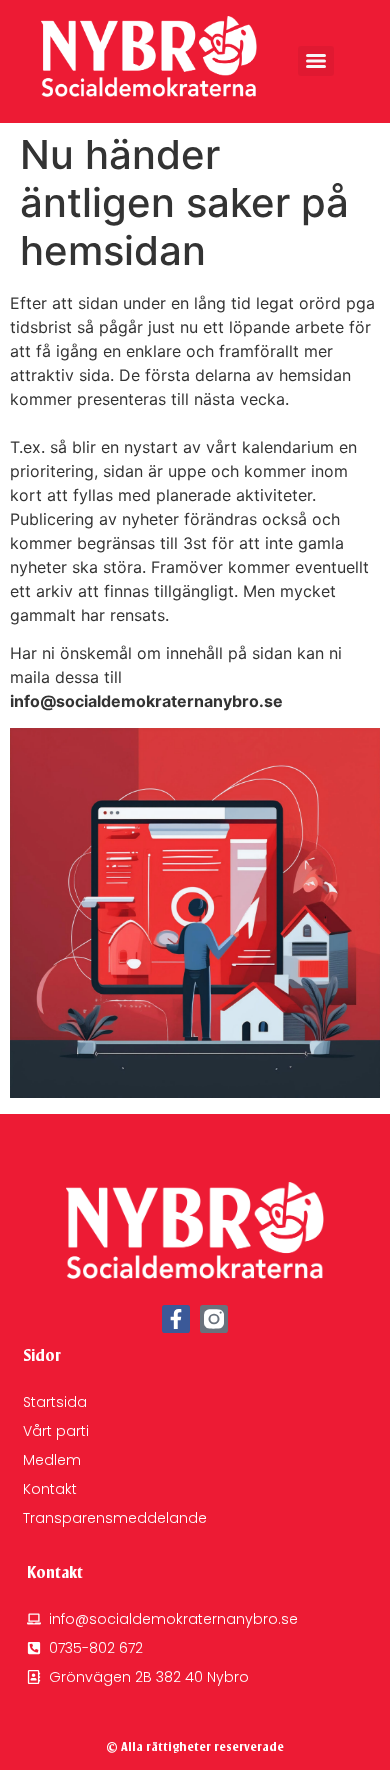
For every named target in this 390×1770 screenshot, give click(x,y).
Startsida (55, 1402)
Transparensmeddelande (115, 1518)
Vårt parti (56, 1431)
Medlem (52, 1460)
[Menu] (316, 61)
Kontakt (50, 1489)
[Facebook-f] (176, 1319)
